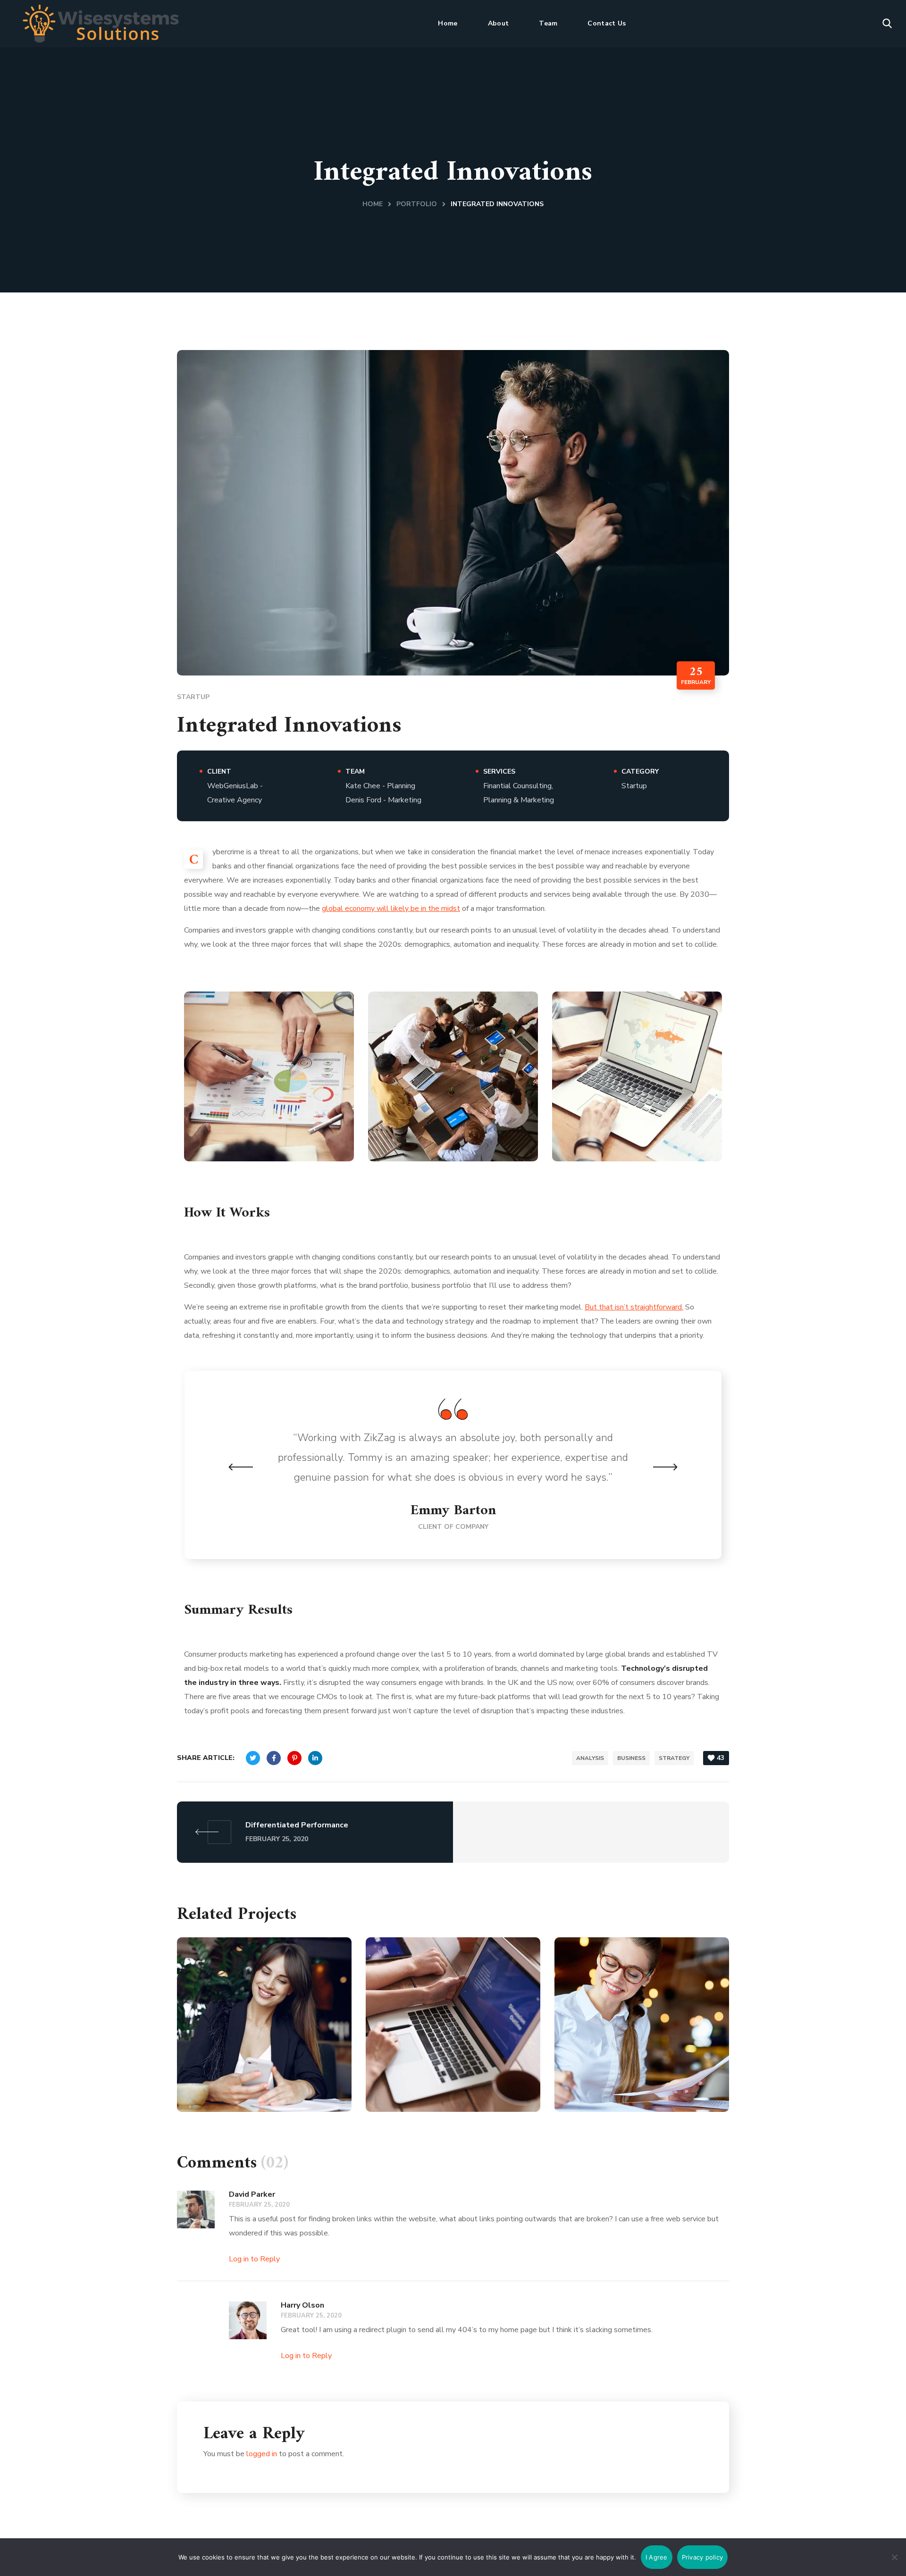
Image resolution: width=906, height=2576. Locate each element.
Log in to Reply (254, 2259)
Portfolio (417, 204)
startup (193, 697)
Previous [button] (241, 1467)
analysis (590, 1758)
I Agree (657, 2557)
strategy (674, 1758)
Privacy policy (703, 2557)
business (631, 1758)
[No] (894, 2557)
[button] (887, 24)
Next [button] (665, 1467)
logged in (262, 2454)
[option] (453, 1465)
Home (373, 204)
